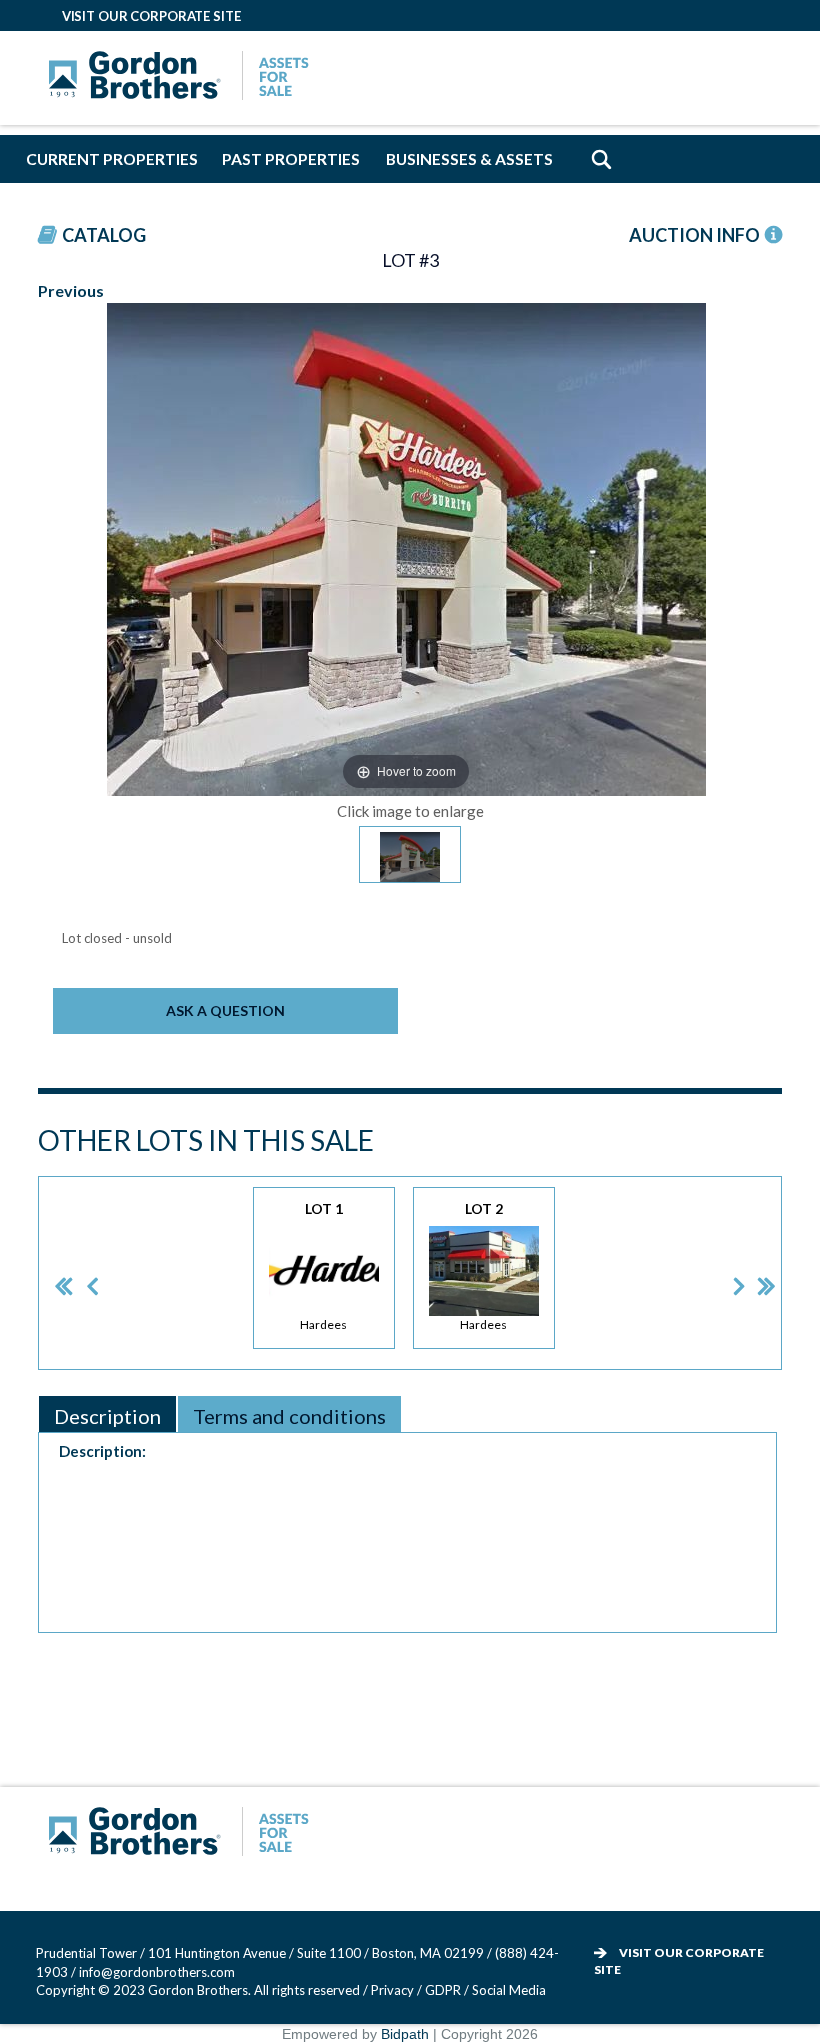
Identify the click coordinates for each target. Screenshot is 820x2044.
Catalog (104, 235)
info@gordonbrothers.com (157, 1972)
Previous (71, 290)
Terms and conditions (289, 1416)
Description (107, 1416)
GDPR (444, 1990)
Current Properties (111, 159)
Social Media (509, 1990)
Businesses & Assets (469, 159)
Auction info (694, 235)
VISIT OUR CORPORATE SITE (151, 16)
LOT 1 (323, 1266)
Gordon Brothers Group (184, 1834)
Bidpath (405, 2034)
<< (47, 1272)
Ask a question (225, 1010)
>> (752, 1272)
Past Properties (291, 159)
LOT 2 (483, 1266)
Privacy (392, 1990)
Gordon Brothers (184, 78)
